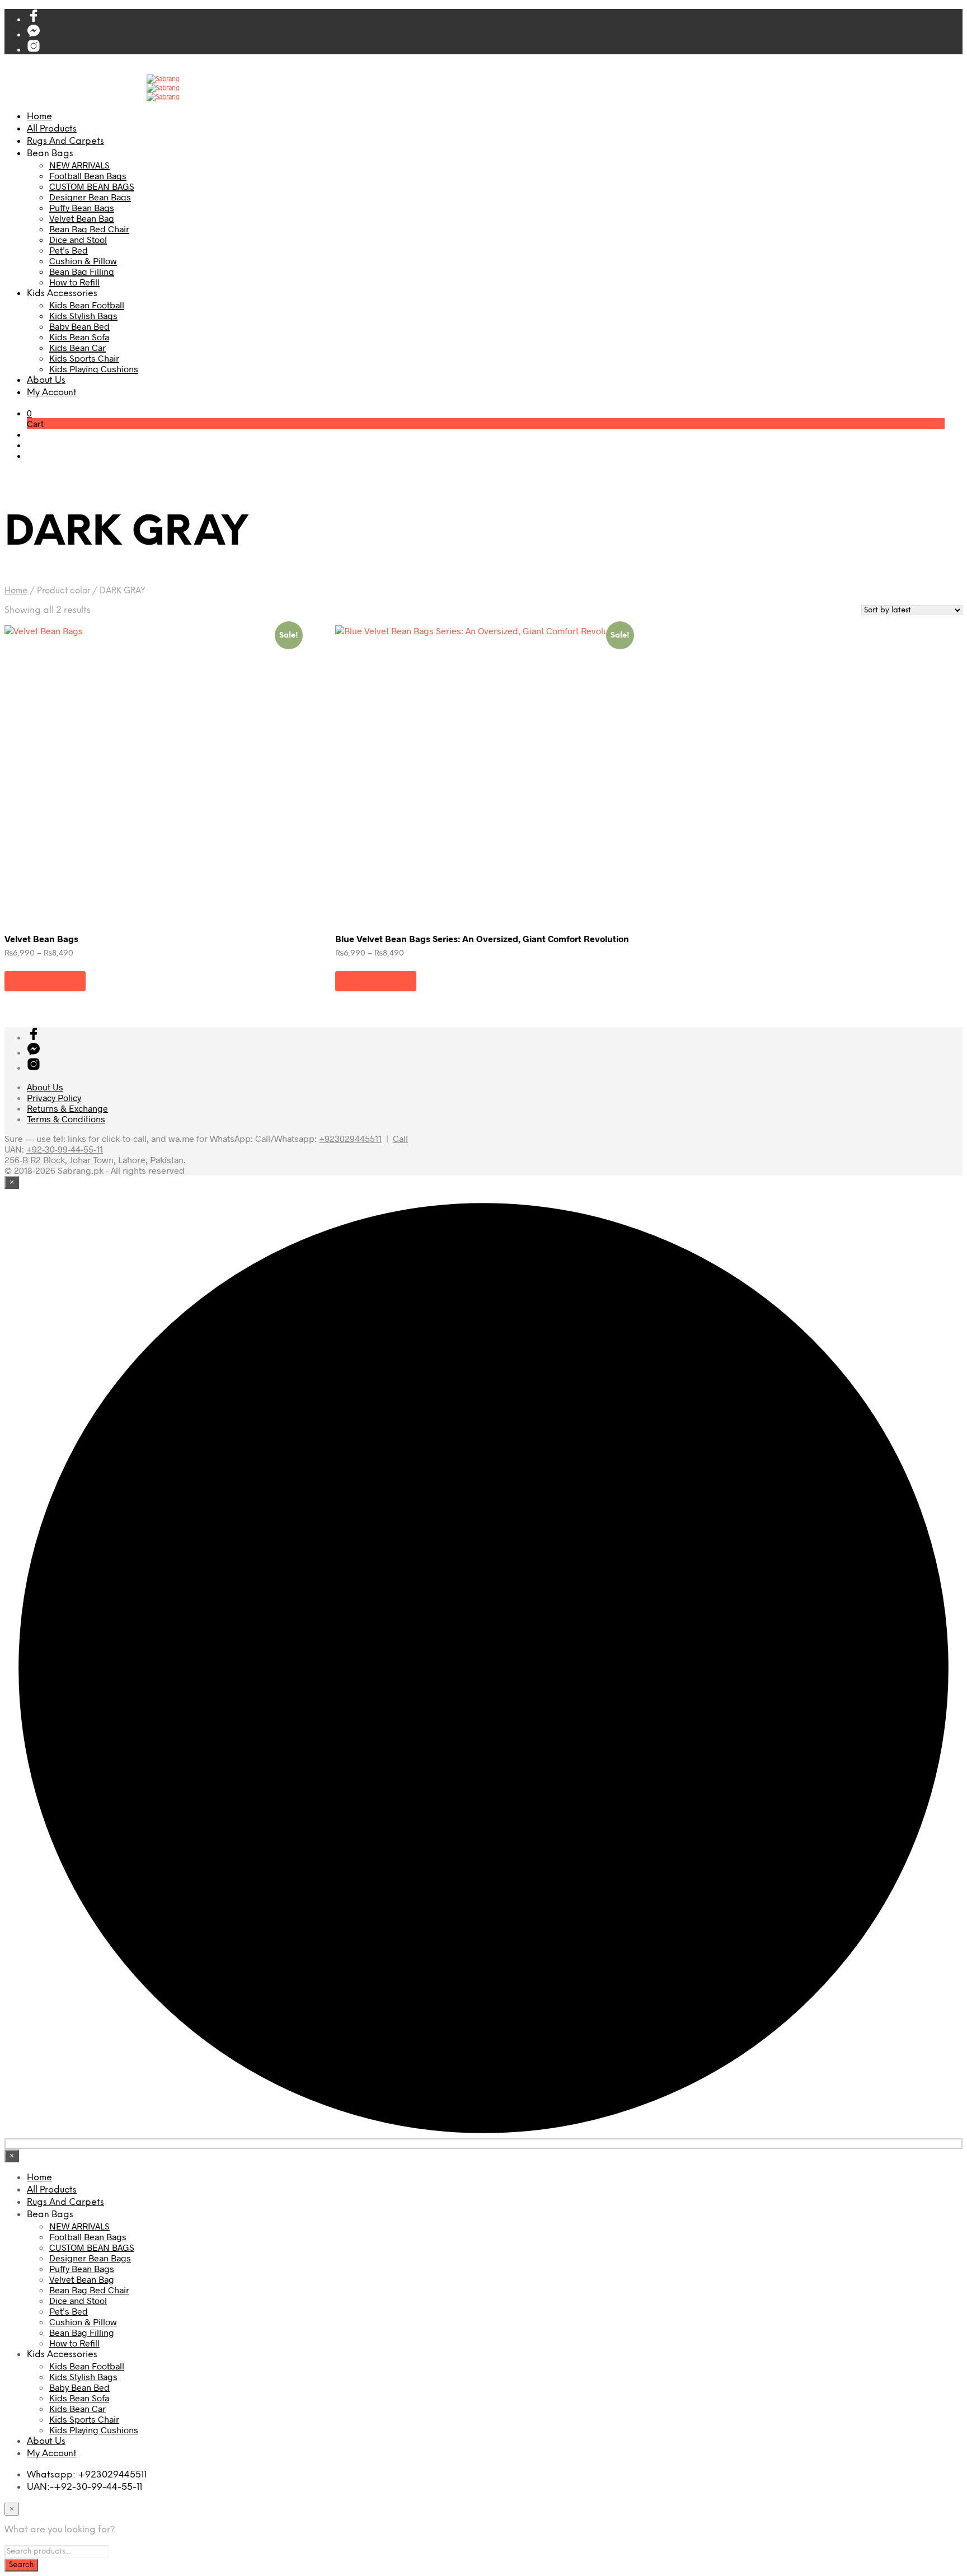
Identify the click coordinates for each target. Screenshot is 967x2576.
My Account (52, 393)
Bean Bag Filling (82, 271)
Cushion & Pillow (83, 261)
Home (39, 117)
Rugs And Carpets (65, 141)
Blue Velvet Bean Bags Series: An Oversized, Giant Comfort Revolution (482, 938)
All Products (52, 129)
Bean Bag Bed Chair (89, 229)
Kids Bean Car (78, 347)
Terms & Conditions (66, 1119)
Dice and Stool (78, 239)
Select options (45, 981)
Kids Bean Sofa (79, 337)
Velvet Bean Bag (82, 218)
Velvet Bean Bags (41, 938)
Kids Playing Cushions (94, 369)
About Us (46, 380)
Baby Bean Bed (79, 326)
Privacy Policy (54, 1097)
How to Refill (74, 282)
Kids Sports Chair (84, 358)
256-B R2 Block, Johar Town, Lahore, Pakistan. (95, 1160)
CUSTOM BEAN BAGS (92, 186)
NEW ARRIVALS (79, 165)
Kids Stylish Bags (83, 315)
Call (400, 1138)
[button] (29, 413)
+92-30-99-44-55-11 (65, 1149)
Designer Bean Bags (90, 197)
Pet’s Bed (69, 250)
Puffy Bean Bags (82, 207)
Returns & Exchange (67, 1108)
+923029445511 (350, 1138)
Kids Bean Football (87, 305)
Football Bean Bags (88, 175)
